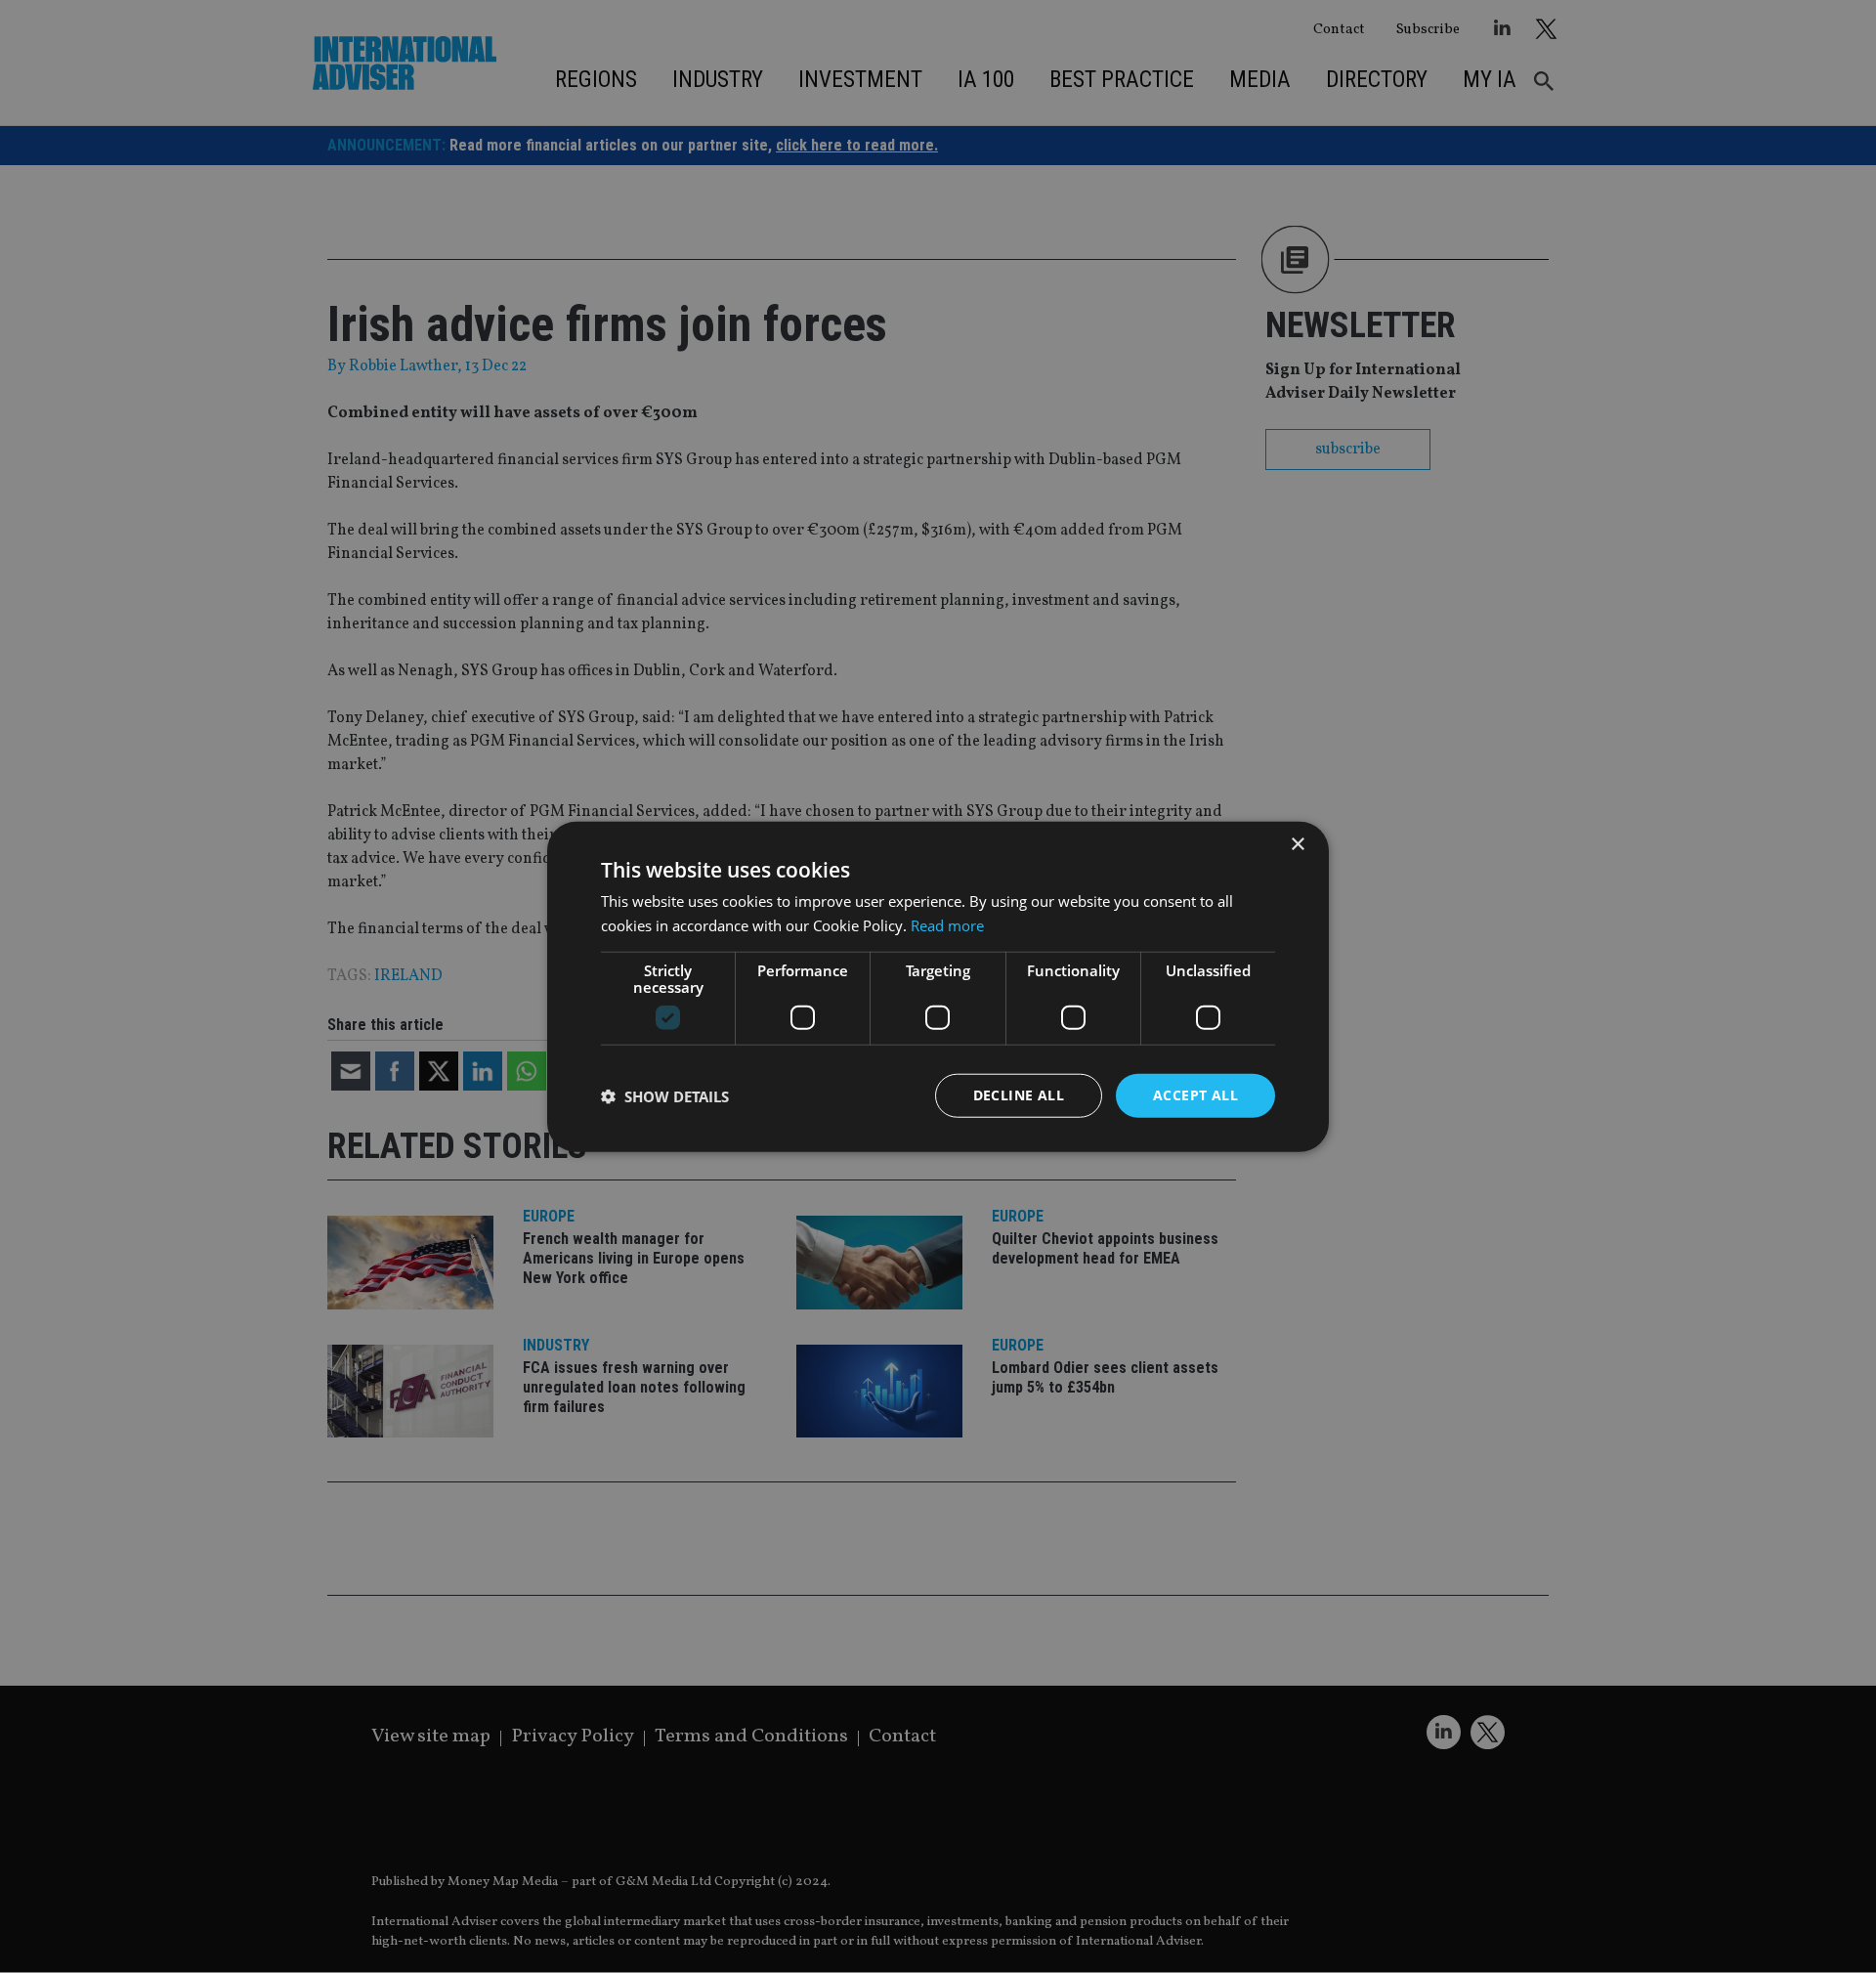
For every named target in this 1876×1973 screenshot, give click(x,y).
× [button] (1297, 844)
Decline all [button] (1019, 1095)
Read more (947, 924)
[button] (665, 1095)
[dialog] (938, 986)
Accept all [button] (1195, 1095)
